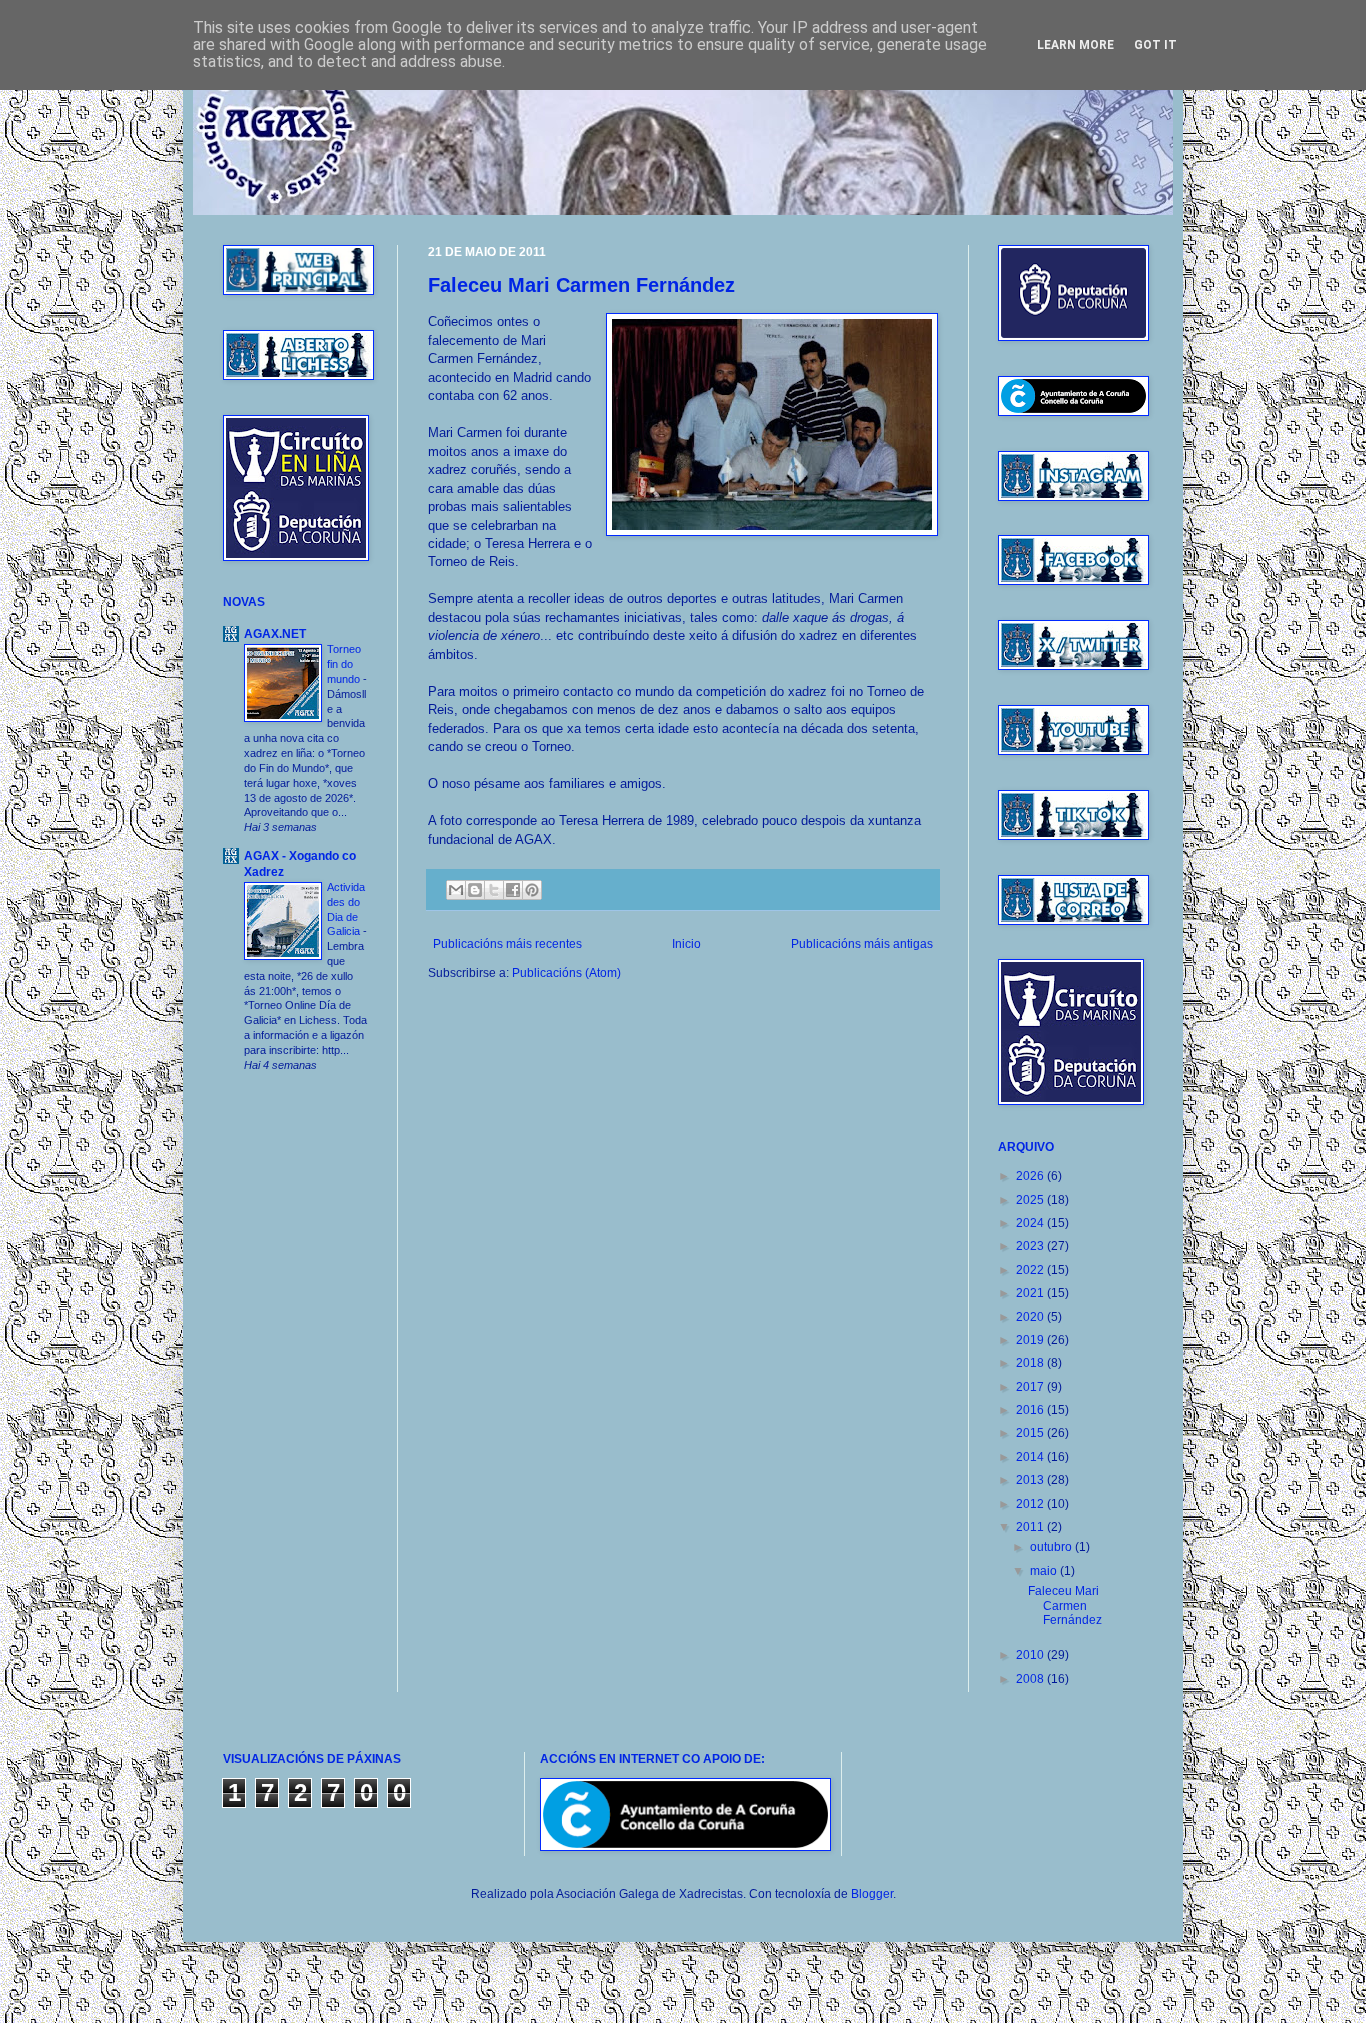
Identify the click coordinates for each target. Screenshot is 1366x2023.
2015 (1031, 1433)
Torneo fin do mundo (345, 664)
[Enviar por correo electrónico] (456, 890)
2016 (1031, 1410)
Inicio (686, 944)
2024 (1031, 1223)
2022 (1031, 1270)
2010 (1031, 1655)
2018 (1031, 1363)
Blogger (872, 1894)
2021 (1031, 1293)
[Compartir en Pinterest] (532, 890)
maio (1045, 1571)
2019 (1031, 1340)
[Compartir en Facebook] (513, 890)
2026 (1031, 1176)
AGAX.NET (275, 634)
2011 (1031, 1527)
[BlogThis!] (475, 890)
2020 (1031, 1317)
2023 (1031, 1246)
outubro (1052, 1547)
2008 (1031, 1679)
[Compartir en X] (494, 890)
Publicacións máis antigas (862, 944)
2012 (1031, 1504)
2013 (1031, 1480)
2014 (1031, 1457)
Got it (1155, 45)
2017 (1031, 1387)
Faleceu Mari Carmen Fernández (581, 285)
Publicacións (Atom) (566, 973)
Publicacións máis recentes (507, 944)
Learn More (1075, 45)
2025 (1031, 1200)
